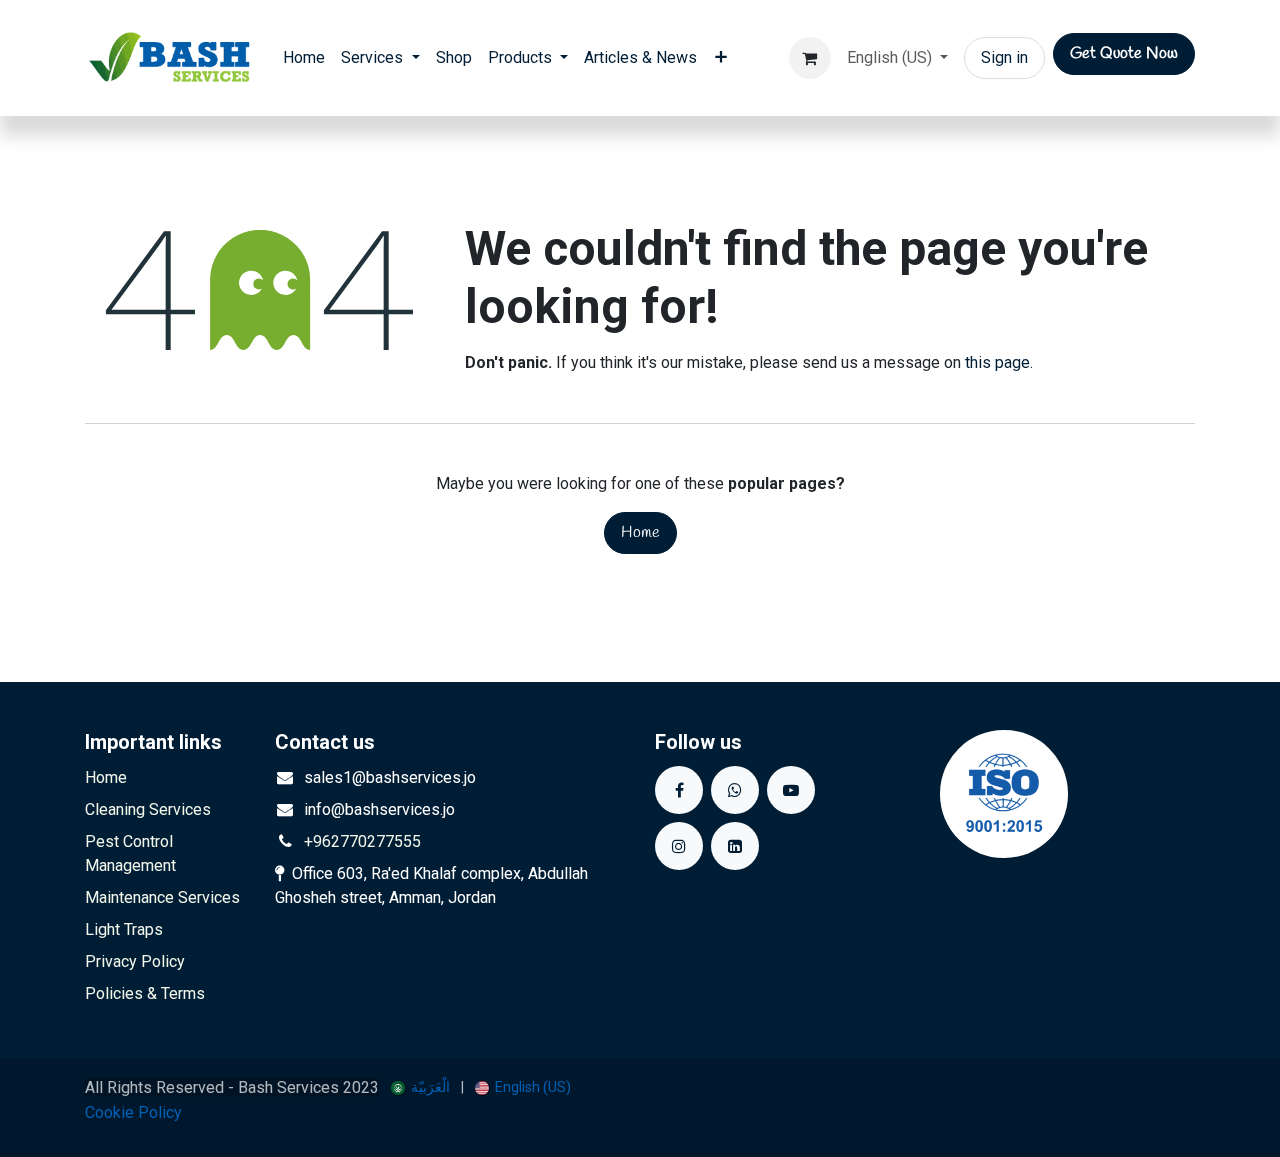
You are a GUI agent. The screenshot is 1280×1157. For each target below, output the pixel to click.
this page (997, 362)
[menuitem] (304, 58)
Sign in (1004, 57)
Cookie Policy (133, 1112)
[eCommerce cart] (810, 58)
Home (640, 532)
